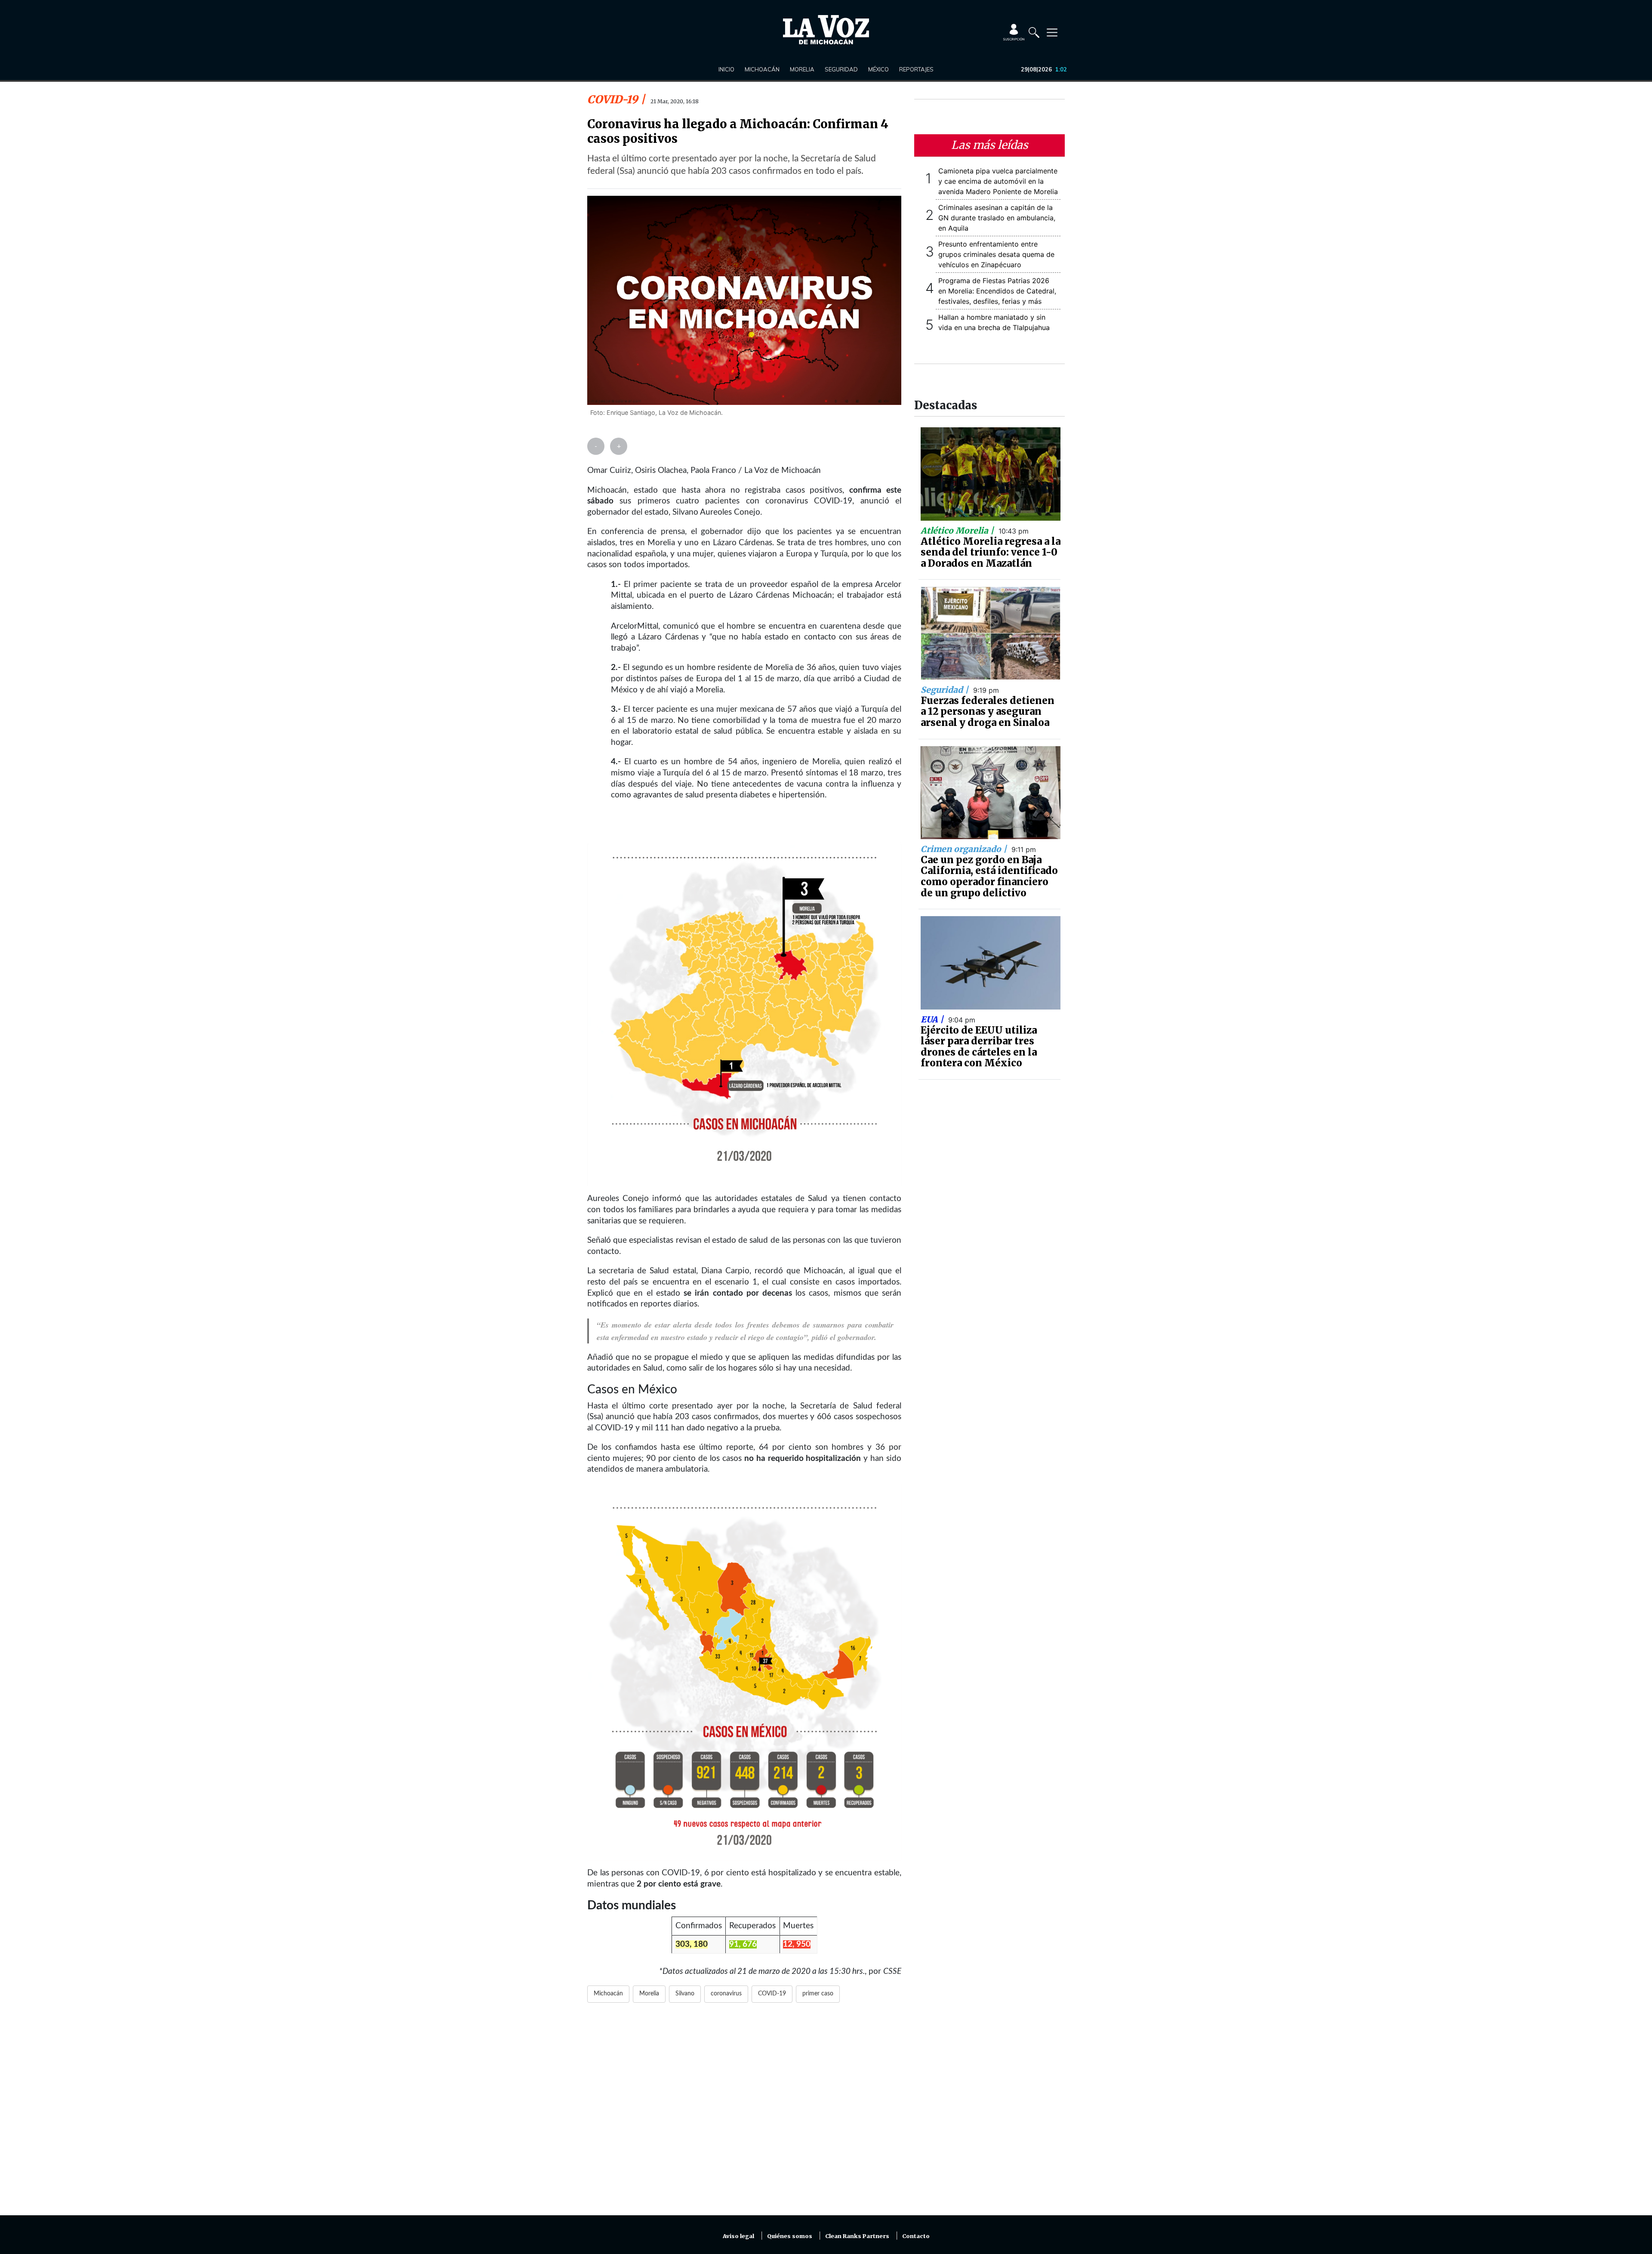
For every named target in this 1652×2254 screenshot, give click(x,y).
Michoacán (762, 69)
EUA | (933, 1019)
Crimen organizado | (965, 849)
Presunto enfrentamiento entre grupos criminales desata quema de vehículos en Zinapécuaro (996, 254)
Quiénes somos (790, 2236)
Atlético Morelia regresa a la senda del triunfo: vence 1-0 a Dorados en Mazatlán (991, 552)
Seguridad (841, 69)
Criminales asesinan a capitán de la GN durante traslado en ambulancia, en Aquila (997, 218)
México (878, 69)
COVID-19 (614, 99)
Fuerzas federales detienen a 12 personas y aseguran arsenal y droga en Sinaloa (988, 712)
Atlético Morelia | (958, 531)
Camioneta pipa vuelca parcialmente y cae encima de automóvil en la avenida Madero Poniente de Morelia (998, 181)
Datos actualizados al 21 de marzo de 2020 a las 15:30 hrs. (764, 1971)
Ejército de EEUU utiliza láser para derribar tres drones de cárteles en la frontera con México (979, 1047)
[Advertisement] (744, 2114)
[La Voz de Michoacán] (826, 30)
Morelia (802, 69)
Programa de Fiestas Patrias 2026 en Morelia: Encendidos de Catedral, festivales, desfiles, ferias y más (997, 291)
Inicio (726, 69)
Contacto (916, 2236)
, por (874, 1971)
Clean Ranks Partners (857, 2236)
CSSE (892, 1971)
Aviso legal (738, 2236)
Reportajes (916, 69)
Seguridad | (946, 690)
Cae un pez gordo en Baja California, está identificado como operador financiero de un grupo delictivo (989, 876)
